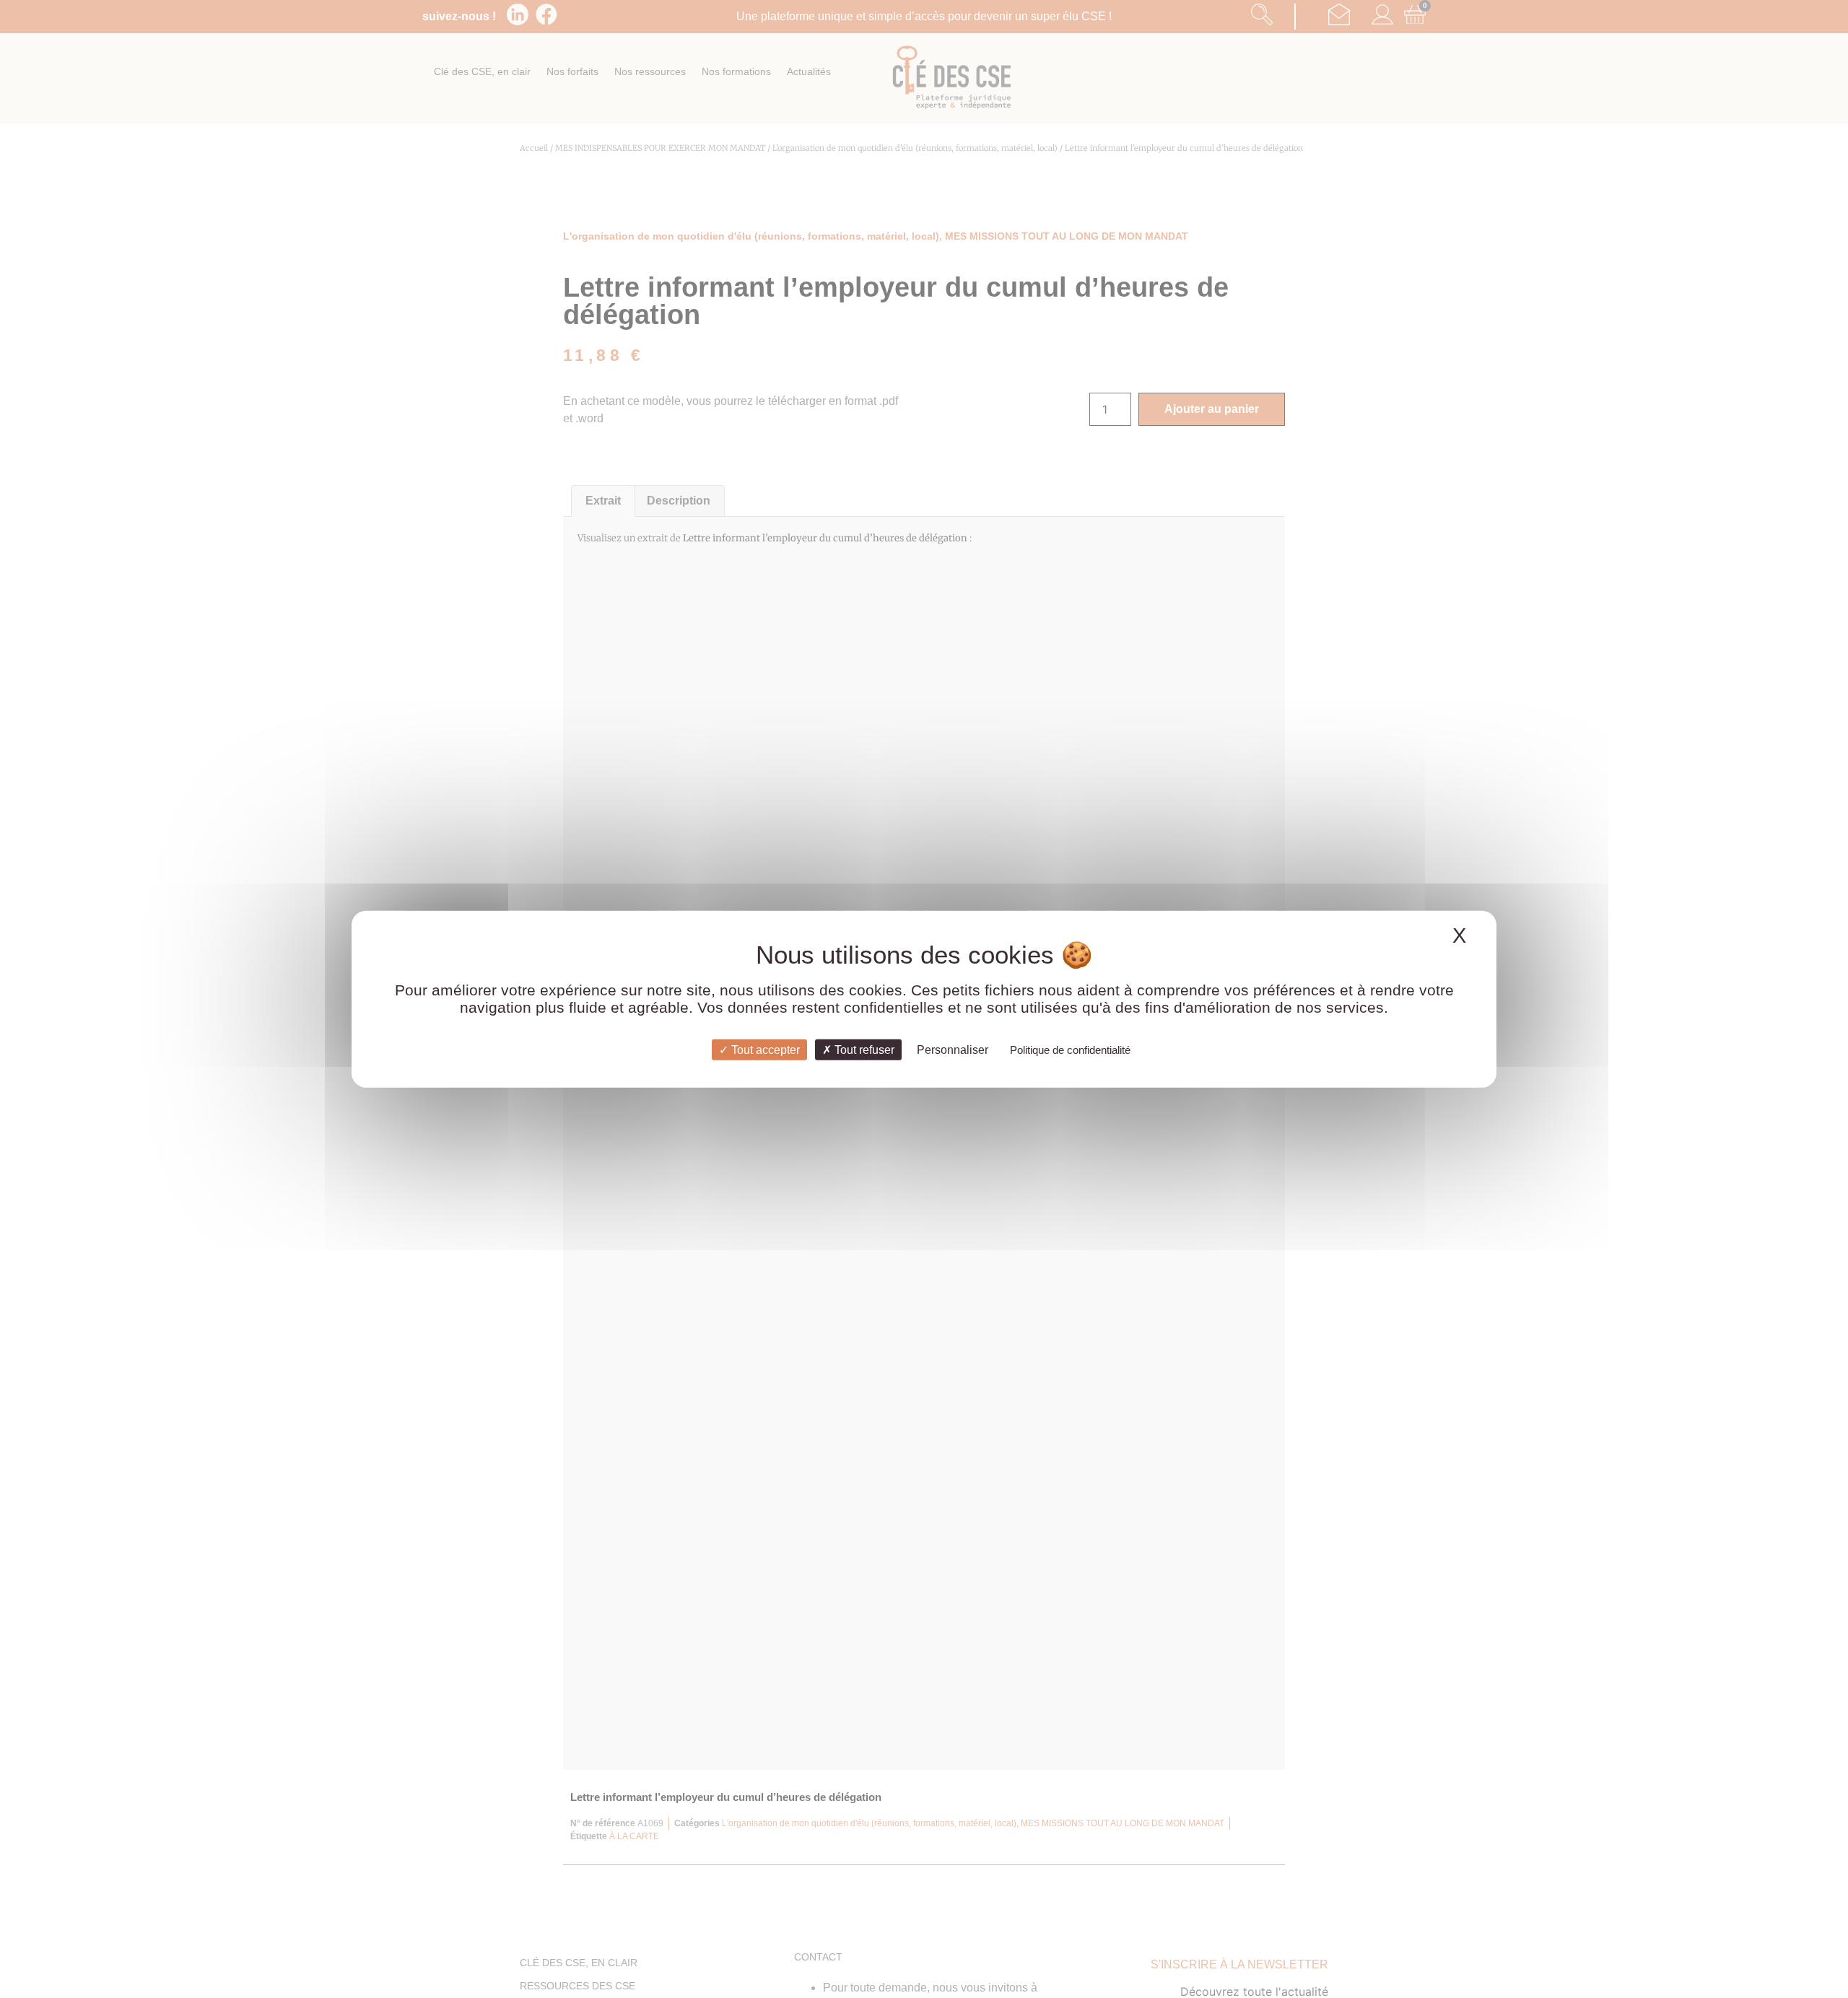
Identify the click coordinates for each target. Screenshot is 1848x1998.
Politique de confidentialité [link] (1070, 1049)
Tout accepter (764, 1049)
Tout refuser (863, 1049)
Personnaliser (953, 1049)
